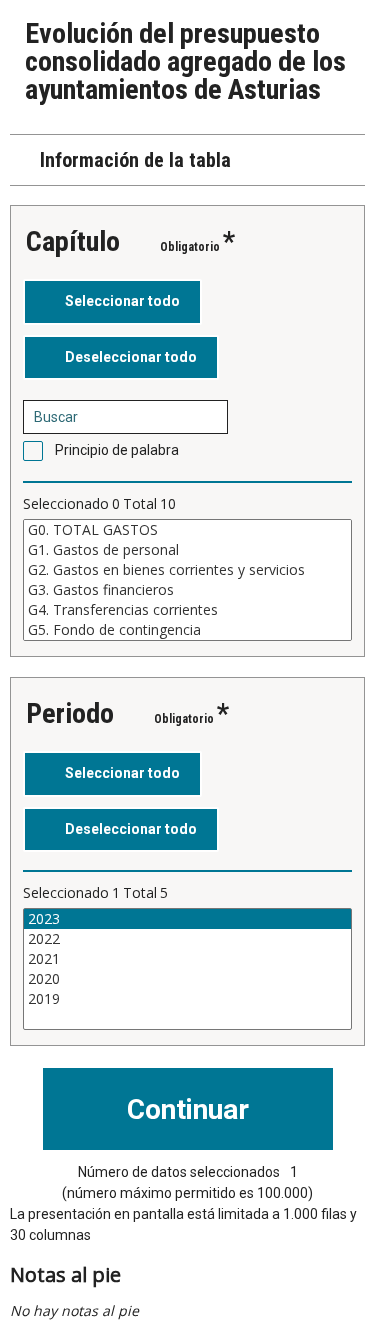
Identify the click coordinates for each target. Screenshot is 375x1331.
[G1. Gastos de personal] (187, 550)
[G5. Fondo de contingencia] (187, 630)
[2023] (187, 919)
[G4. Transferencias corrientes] (187, 610)
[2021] (187, 959)
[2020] (187, 979)
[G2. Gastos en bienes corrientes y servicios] (187, 570)
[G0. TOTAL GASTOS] (187, 530)
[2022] (187, 939)
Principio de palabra (117, 450)
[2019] (187, 999)
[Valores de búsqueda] (206, 417)
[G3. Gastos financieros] (187, 590)
